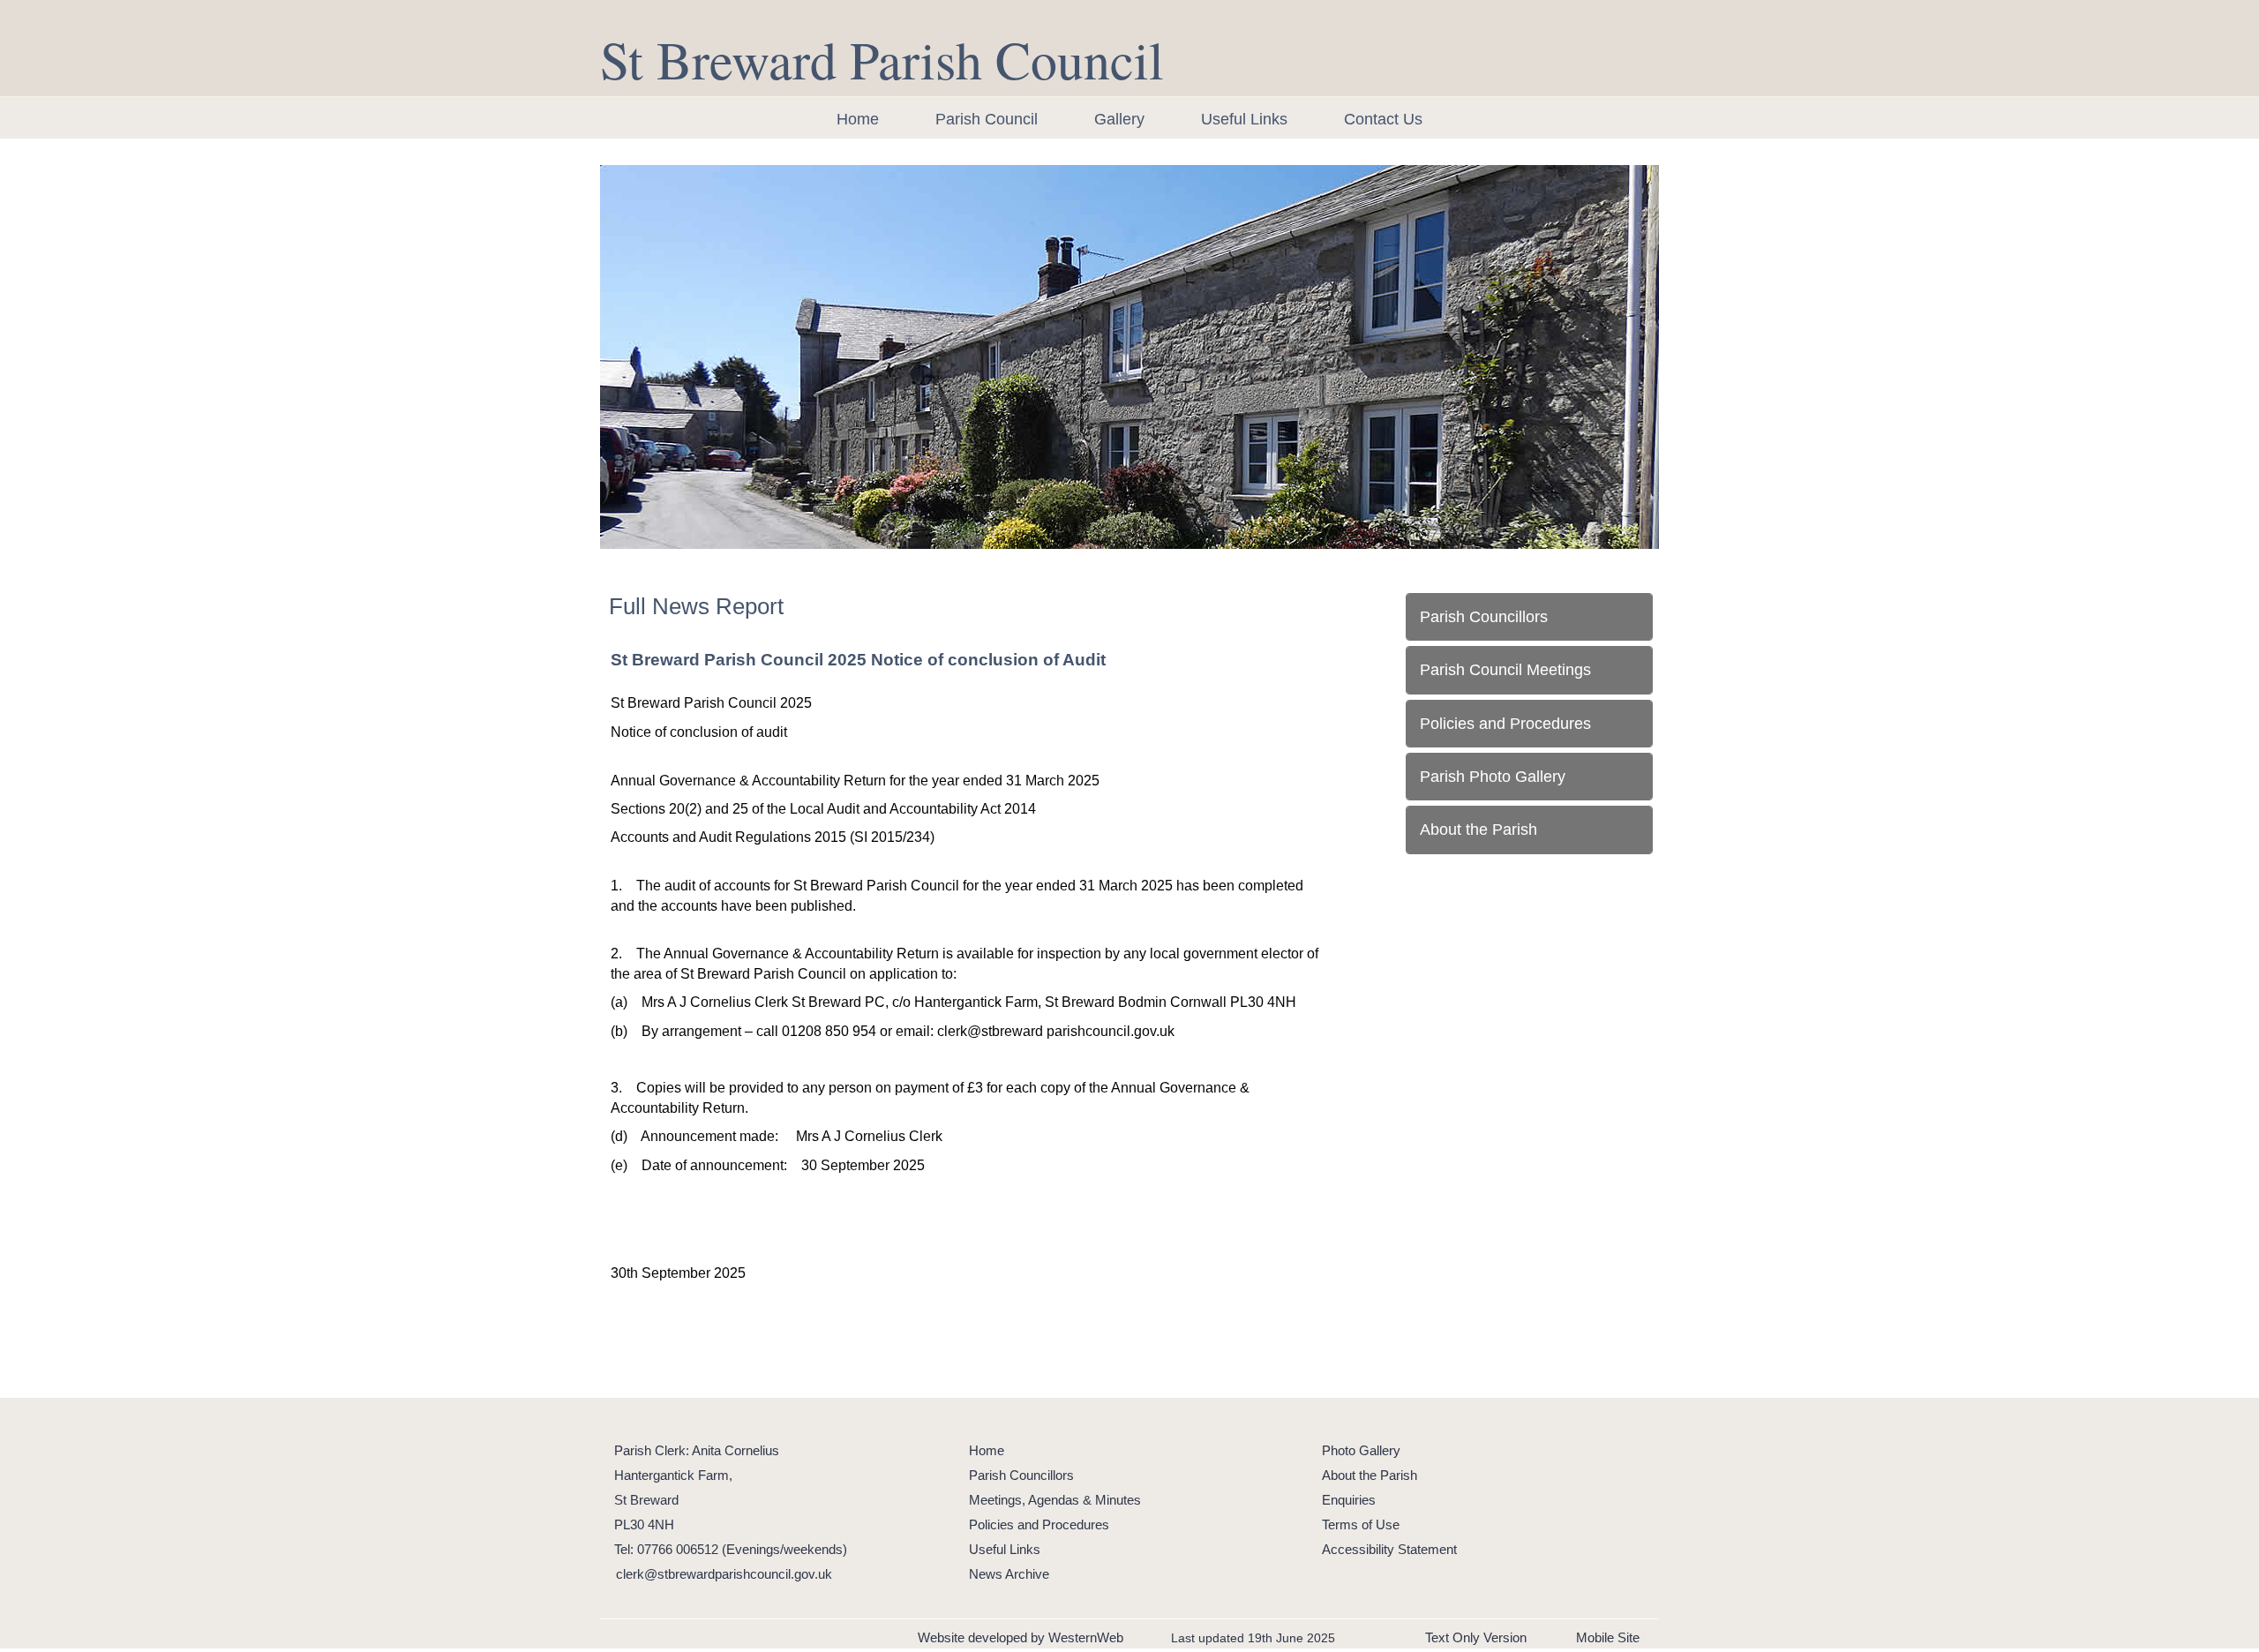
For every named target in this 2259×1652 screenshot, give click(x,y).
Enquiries (1349, 1500)
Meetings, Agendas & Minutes (1055, 1500)
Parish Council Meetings (1505, 670)
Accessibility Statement (1389, 1549)
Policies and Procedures (1505, 724)
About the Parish (1478, 830)
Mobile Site (1608, 1637)
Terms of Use (1361, 1524)
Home (858, 119)
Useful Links (1244, 119)
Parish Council (987, 119)
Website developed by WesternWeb (1021, 1637)
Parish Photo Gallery (1493, 777)
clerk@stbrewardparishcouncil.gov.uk (724, 1574)
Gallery (1119, 119)
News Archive (1009, 1574)
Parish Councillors (1484, 617)
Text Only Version (1476, 1637)
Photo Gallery (1361, 1450)
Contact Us (1383, 119)
